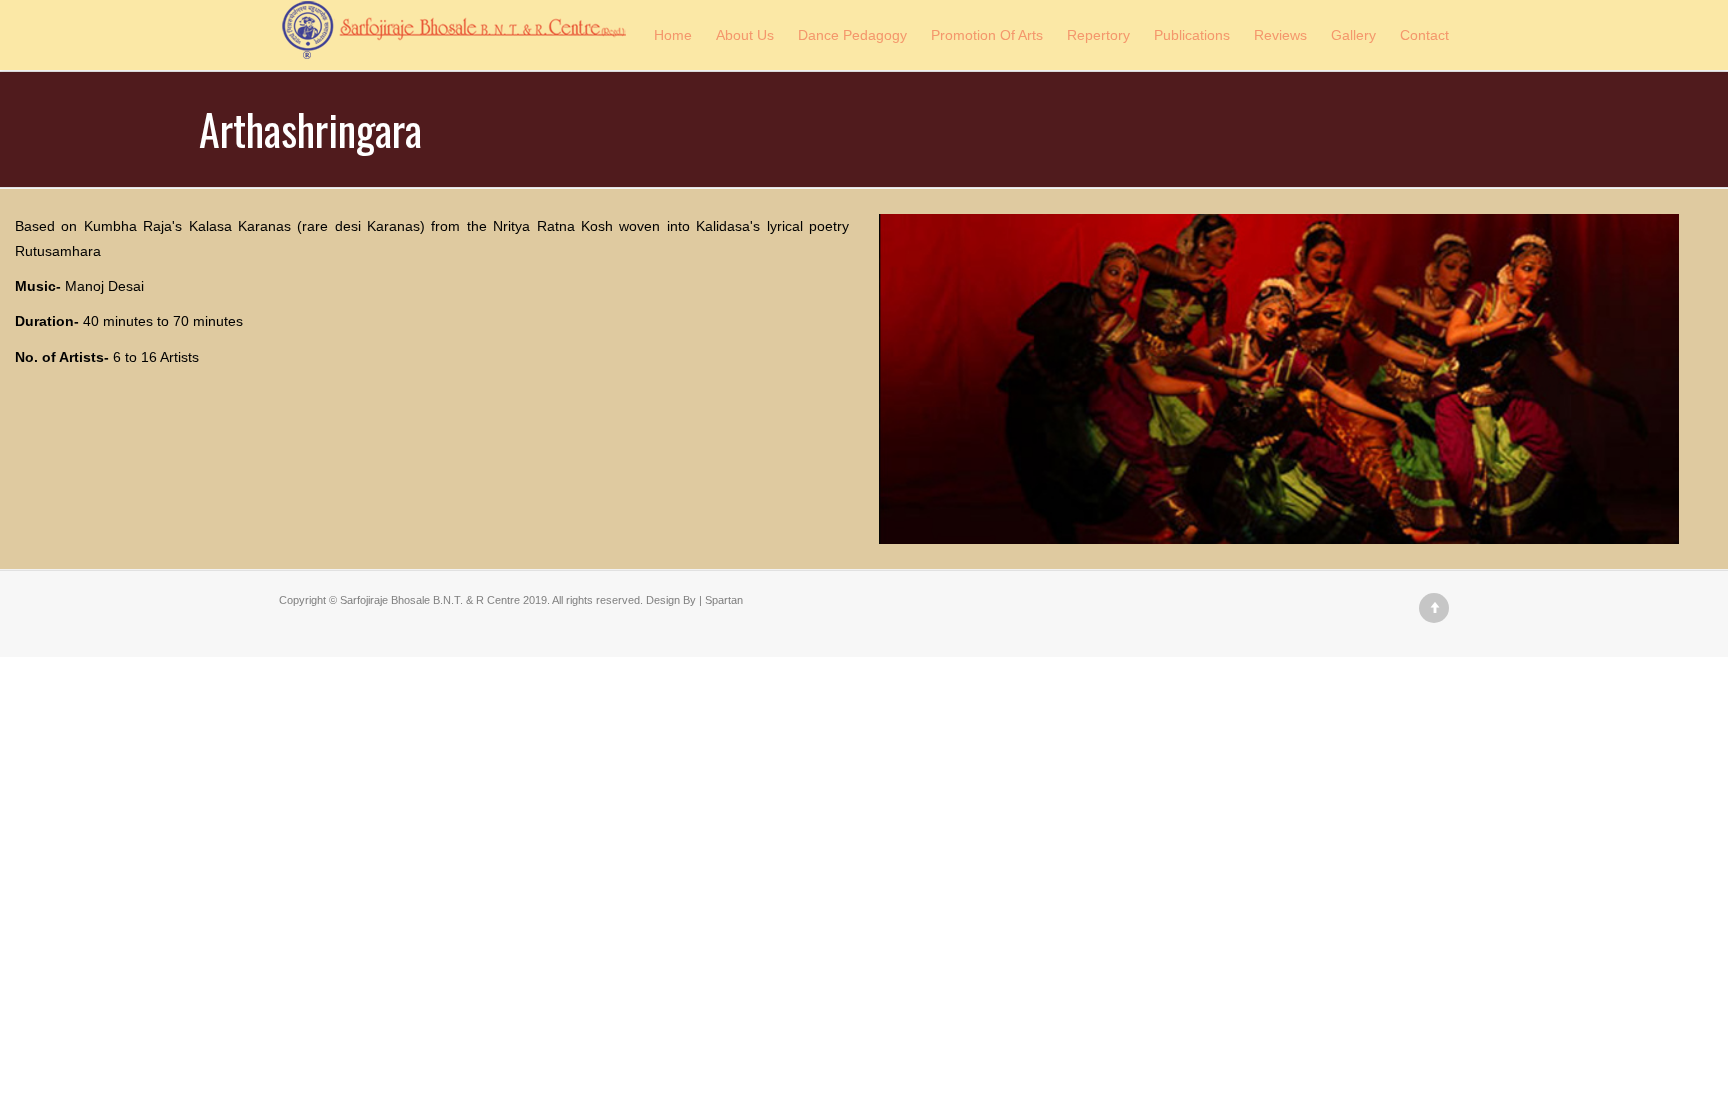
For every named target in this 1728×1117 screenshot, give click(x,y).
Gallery (1353, 35)
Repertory (1098, 35)
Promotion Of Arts (987, 35)
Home (673, 35)
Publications (1192, 35)
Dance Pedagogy (852, 35)
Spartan (724, 600)
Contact (1424, 35)
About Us (745, 35)
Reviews (1280, 35)
